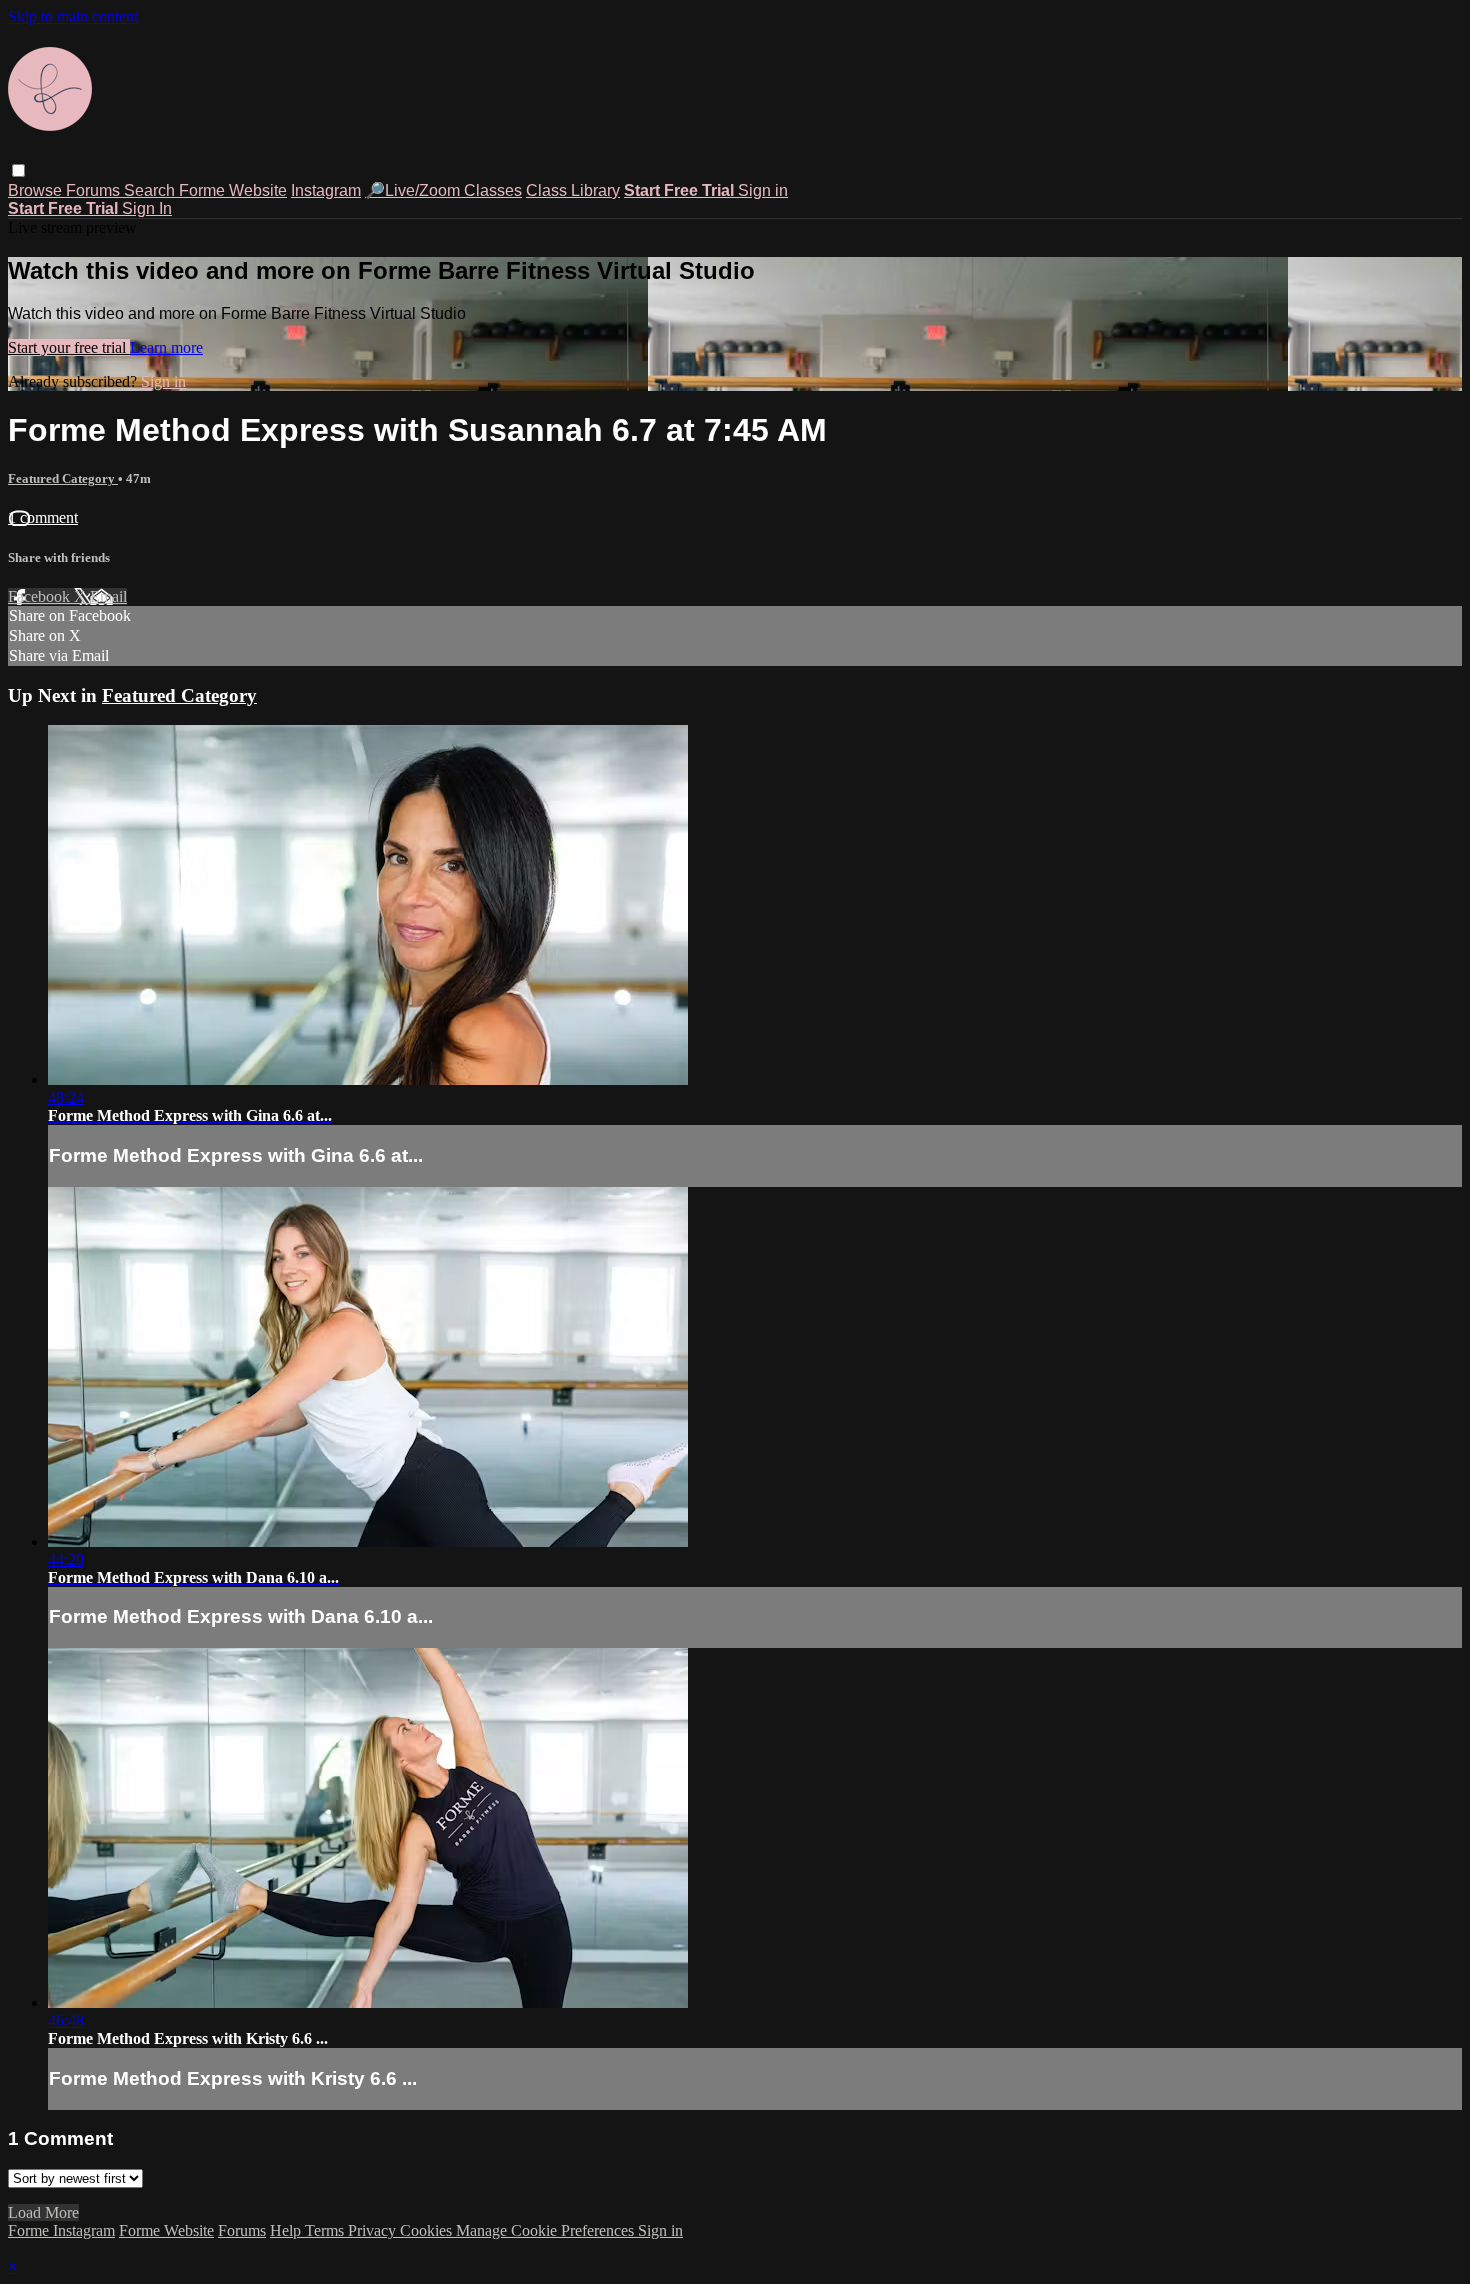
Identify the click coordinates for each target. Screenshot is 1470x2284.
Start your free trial (69, 347)
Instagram (326, 190)
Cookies (428, 2230)
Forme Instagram (61, 2230)
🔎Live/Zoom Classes (443, 190)
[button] (18, 170)
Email (108, 596)
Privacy (374, 2230)
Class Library (573, 190)
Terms (326, 2230)
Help (287, 2230)
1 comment (43, 517)
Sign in (763, 190)
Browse (37, 190)
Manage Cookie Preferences (547, 2230)
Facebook (41, 596)
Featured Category (63, 478)
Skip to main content (73, 16)
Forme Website (233, 190)
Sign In (147, 208)
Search (151, 190)
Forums (95, 190)
